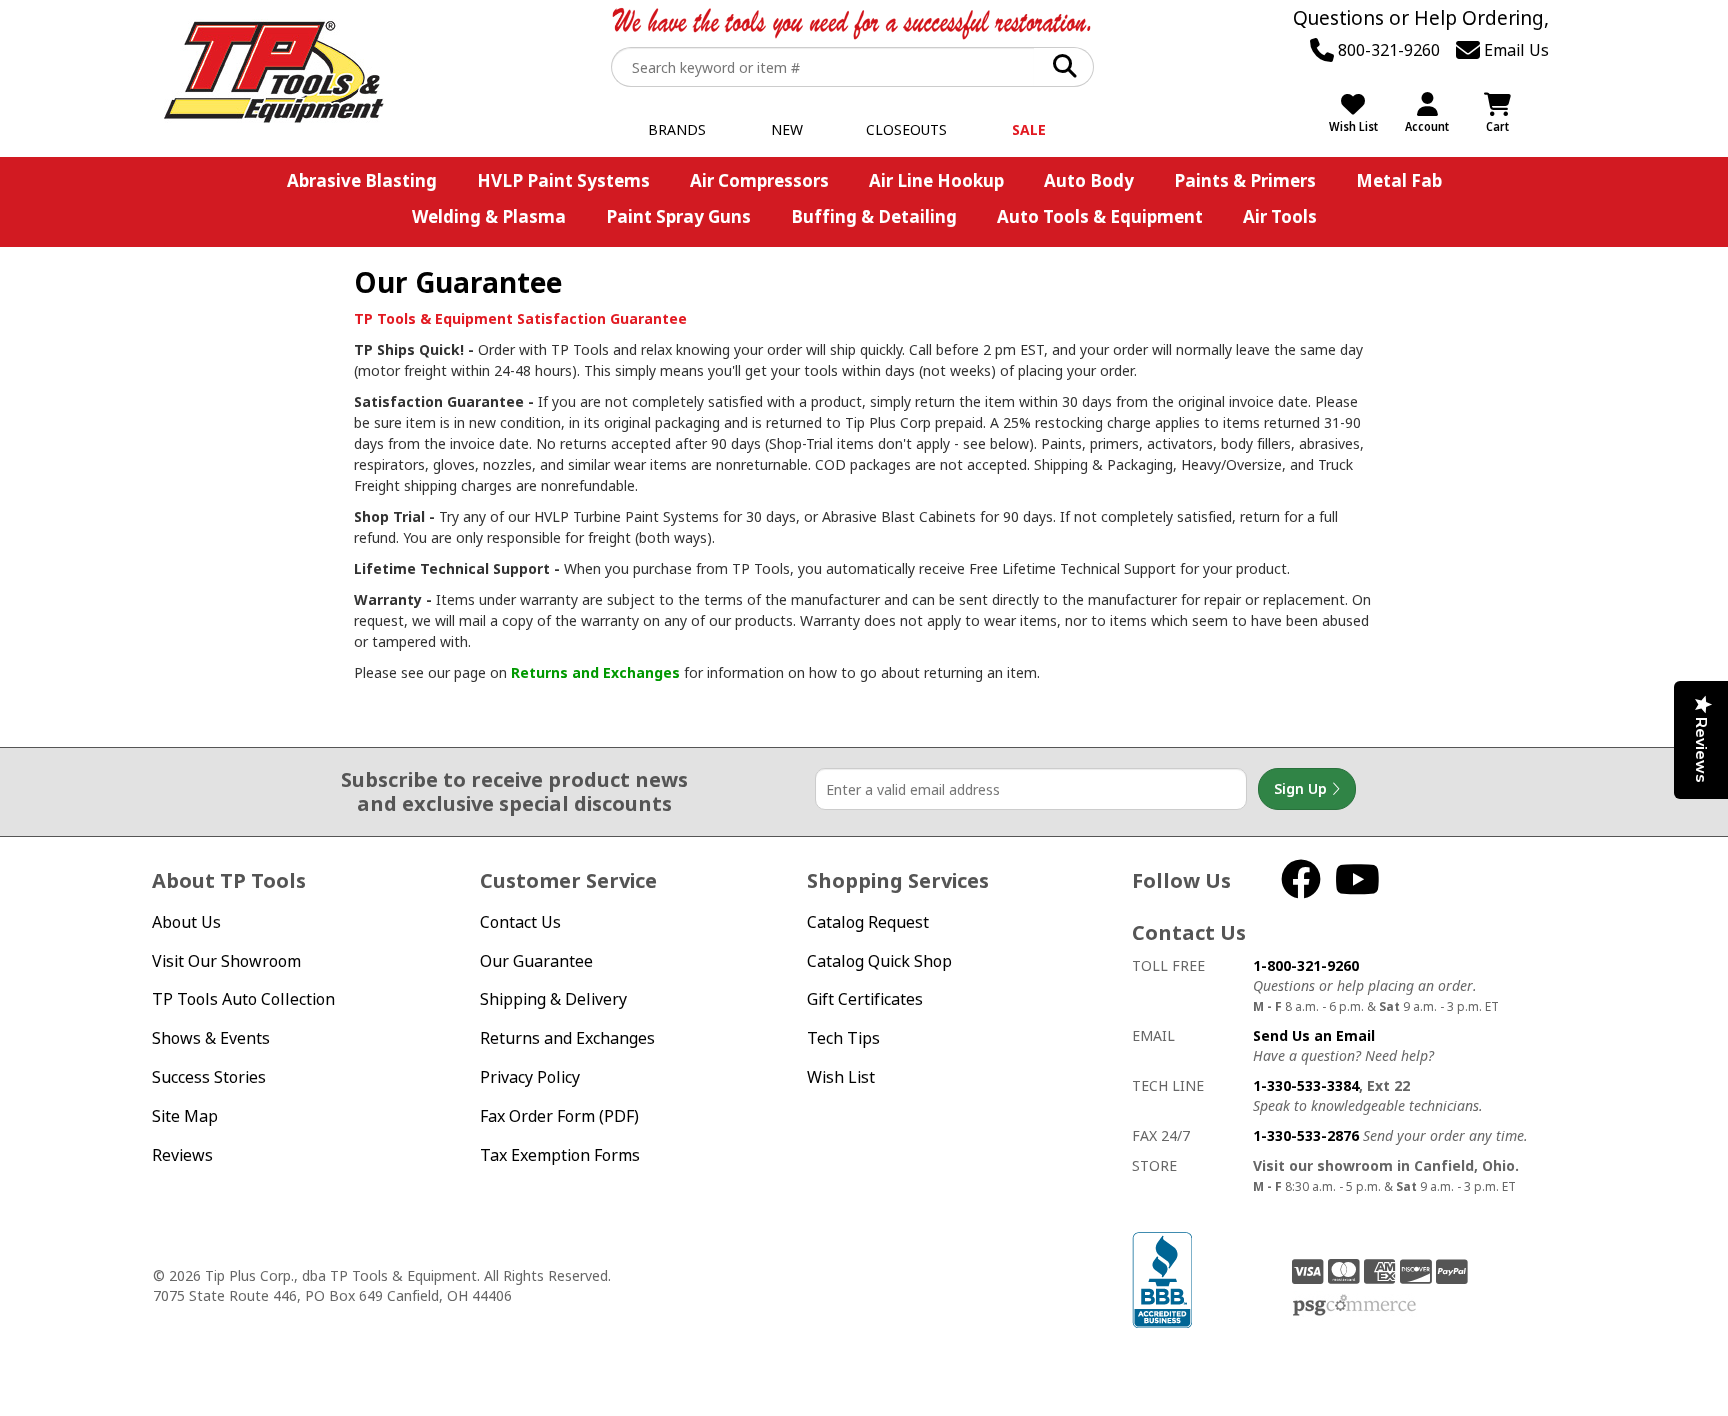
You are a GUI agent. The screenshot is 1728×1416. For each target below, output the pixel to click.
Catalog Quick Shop (879, 961)
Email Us (1514, 50)
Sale (1029, 129)
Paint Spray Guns (678, 216)
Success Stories (209, 1077)
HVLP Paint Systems (563, 180)
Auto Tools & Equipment (1100, 216)
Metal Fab (1399, 180)
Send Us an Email (1314, 1035)
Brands (677, 129)
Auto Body (1089, 180)
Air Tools (1280, 216)
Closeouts (906, 129)
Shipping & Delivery (553, 999)
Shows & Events (211, 1038)
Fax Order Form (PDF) (559, 1116)
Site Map (185, 1116)
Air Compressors (759, 180)
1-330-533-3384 (1306, 1085)
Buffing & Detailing (874, 216)
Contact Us (520, 922)
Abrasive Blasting (362, 180)
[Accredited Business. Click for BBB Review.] (1162, 1278)
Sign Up (1302, 788)
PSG (1354, 1306)
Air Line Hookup (936, 180)
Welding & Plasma (489, 216)
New (787, 129)
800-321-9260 (1387, 50)
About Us (186, 922)
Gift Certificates (865, 999)
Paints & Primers (1245, 180)
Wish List (841, 1077)
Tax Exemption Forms (560, 1155)
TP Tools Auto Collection (243, 999)
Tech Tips (843, 1038)
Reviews (182, 1155)
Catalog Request (868, 922)
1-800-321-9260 (1306, 965)
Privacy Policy (530, 1077)
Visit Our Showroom (226, 961)
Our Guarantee (536, 961)
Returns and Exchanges (595, 672)
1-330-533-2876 (1306, 1135)
